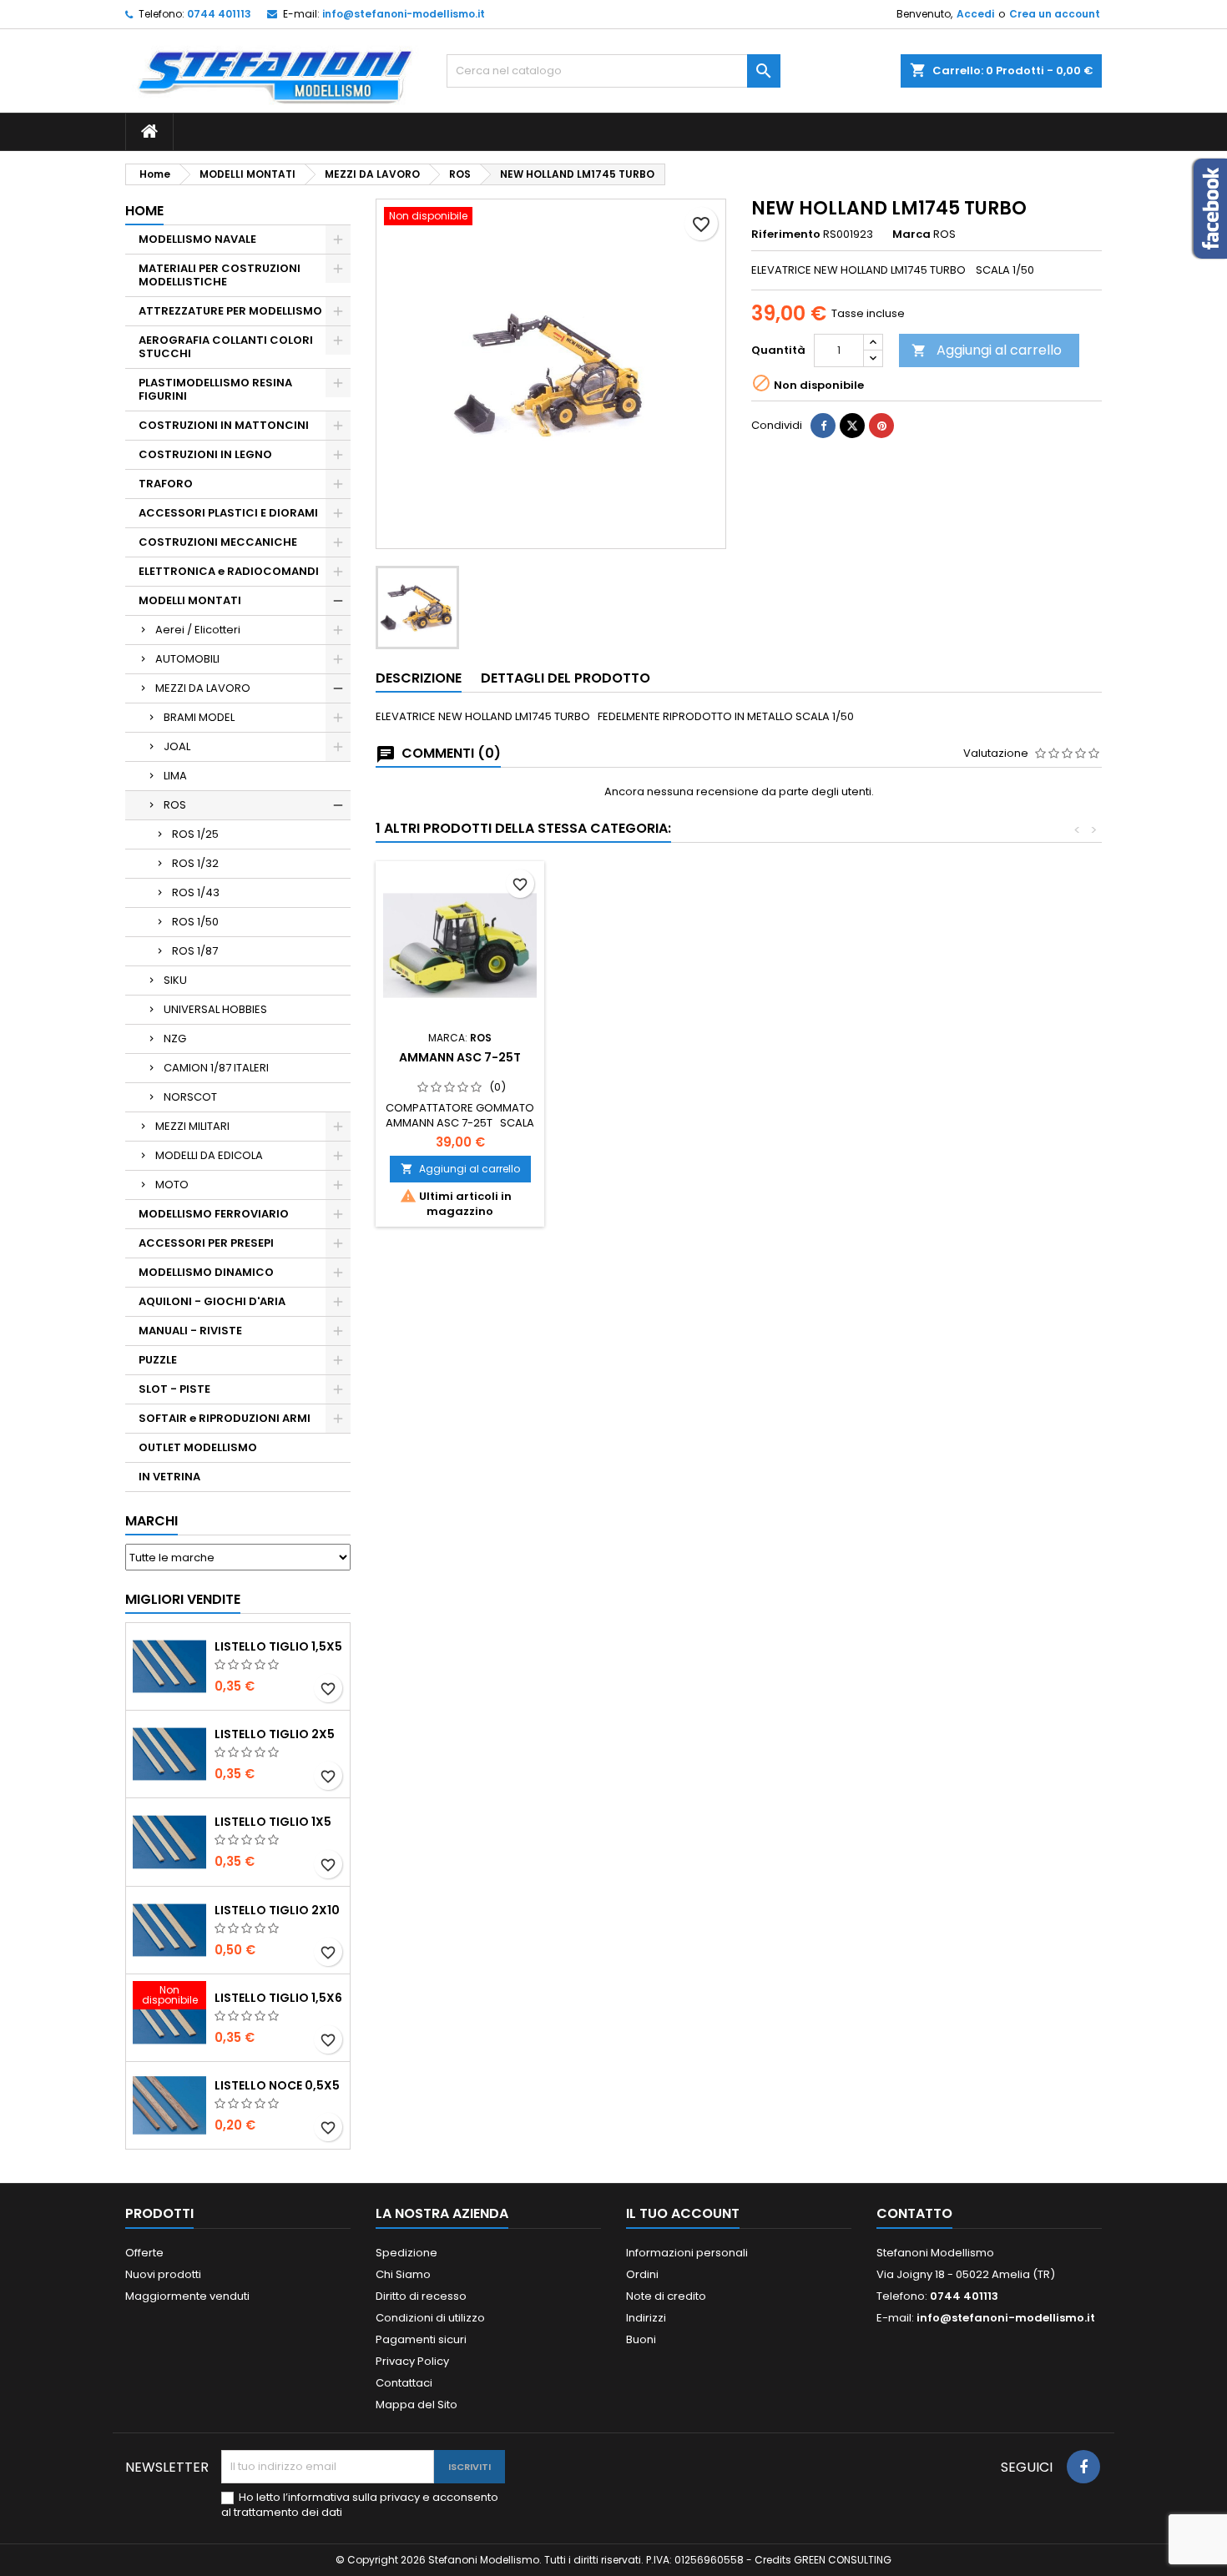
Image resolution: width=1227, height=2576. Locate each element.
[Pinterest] (881, 426)
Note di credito (666, 2296)
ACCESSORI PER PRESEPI (206, 1243)
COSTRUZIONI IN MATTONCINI (224, 425)
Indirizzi (646, 2318)
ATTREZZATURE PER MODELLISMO (230, 311)
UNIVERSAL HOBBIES (215, 1009)
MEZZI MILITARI (192, 1126)
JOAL (177, 746)
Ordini (642, 2274)
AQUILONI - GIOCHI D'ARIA (212, 1301)
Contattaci (404, 2383)
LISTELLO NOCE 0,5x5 (277, 2085)
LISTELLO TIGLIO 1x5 (273, 1822)
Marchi (151, 1521)
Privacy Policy (412, 2361)
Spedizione (406, 2253)
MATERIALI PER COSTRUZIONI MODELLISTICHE (220, 275)
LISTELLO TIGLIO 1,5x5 (278, 1646)
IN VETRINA (169, 1477)
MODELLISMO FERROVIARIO (214, 1214)
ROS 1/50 (195, 922)
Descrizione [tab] (419, 678)
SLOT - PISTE (174, 1389)
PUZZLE (158, 1360)
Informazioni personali (687, 2253)
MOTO (172, 1185)
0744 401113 (219, 14)
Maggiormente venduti (187, 2296)
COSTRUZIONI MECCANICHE (218, 542)
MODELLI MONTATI (190, 600)
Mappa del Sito (417, 2405)
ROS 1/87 (195, 951)
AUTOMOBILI (187, 659)
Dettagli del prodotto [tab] (566, 678)
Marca (911, 234)
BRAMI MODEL (199, 717)
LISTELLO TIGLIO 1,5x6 (278, 1998)
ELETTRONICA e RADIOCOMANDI (229, 571)
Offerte (144, 2253)
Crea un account (1055, 14)
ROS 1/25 (195, 834)
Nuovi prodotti (163, 2274)
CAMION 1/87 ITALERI (216, 1068)
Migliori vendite (183, 1599)
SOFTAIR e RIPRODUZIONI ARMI (225, 1418)
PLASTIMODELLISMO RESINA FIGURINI (215, 389)
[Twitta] (852, 426)
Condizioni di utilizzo (430, 2318)
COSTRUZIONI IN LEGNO (205, 454)
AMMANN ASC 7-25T (460, 1057)
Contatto (914, 2213)
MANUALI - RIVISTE (190, 1331)
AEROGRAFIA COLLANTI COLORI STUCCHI (226, 347)
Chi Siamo (403, 2274)
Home (144, 211)
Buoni (641, 2339)
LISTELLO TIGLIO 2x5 (275, 1734)
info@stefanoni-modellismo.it (404, 14)
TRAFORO (166, 484)
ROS (175, 805)
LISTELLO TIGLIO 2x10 (277, 1910)
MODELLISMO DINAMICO (206, 1272)
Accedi (975, 14)
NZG (175, 1038)
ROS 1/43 (196, 892)
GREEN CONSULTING (843, 2560)
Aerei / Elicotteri (198, 630)
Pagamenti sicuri (421, 2339)
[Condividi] (823, 426)
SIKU (175, 980)
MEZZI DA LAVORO (203, 688)
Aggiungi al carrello (987, 350)
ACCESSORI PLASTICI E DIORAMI (228, 513)
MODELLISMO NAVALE (197, 239)
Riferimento (786, 234)
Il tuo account (683, 2213)
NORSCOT (190, 1097)
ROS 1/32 (195, 863)
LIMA (175, 776)
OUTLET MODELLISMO (198, 1447)
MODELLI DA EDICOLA (209, 1155)
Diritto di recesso (421, 2296)
